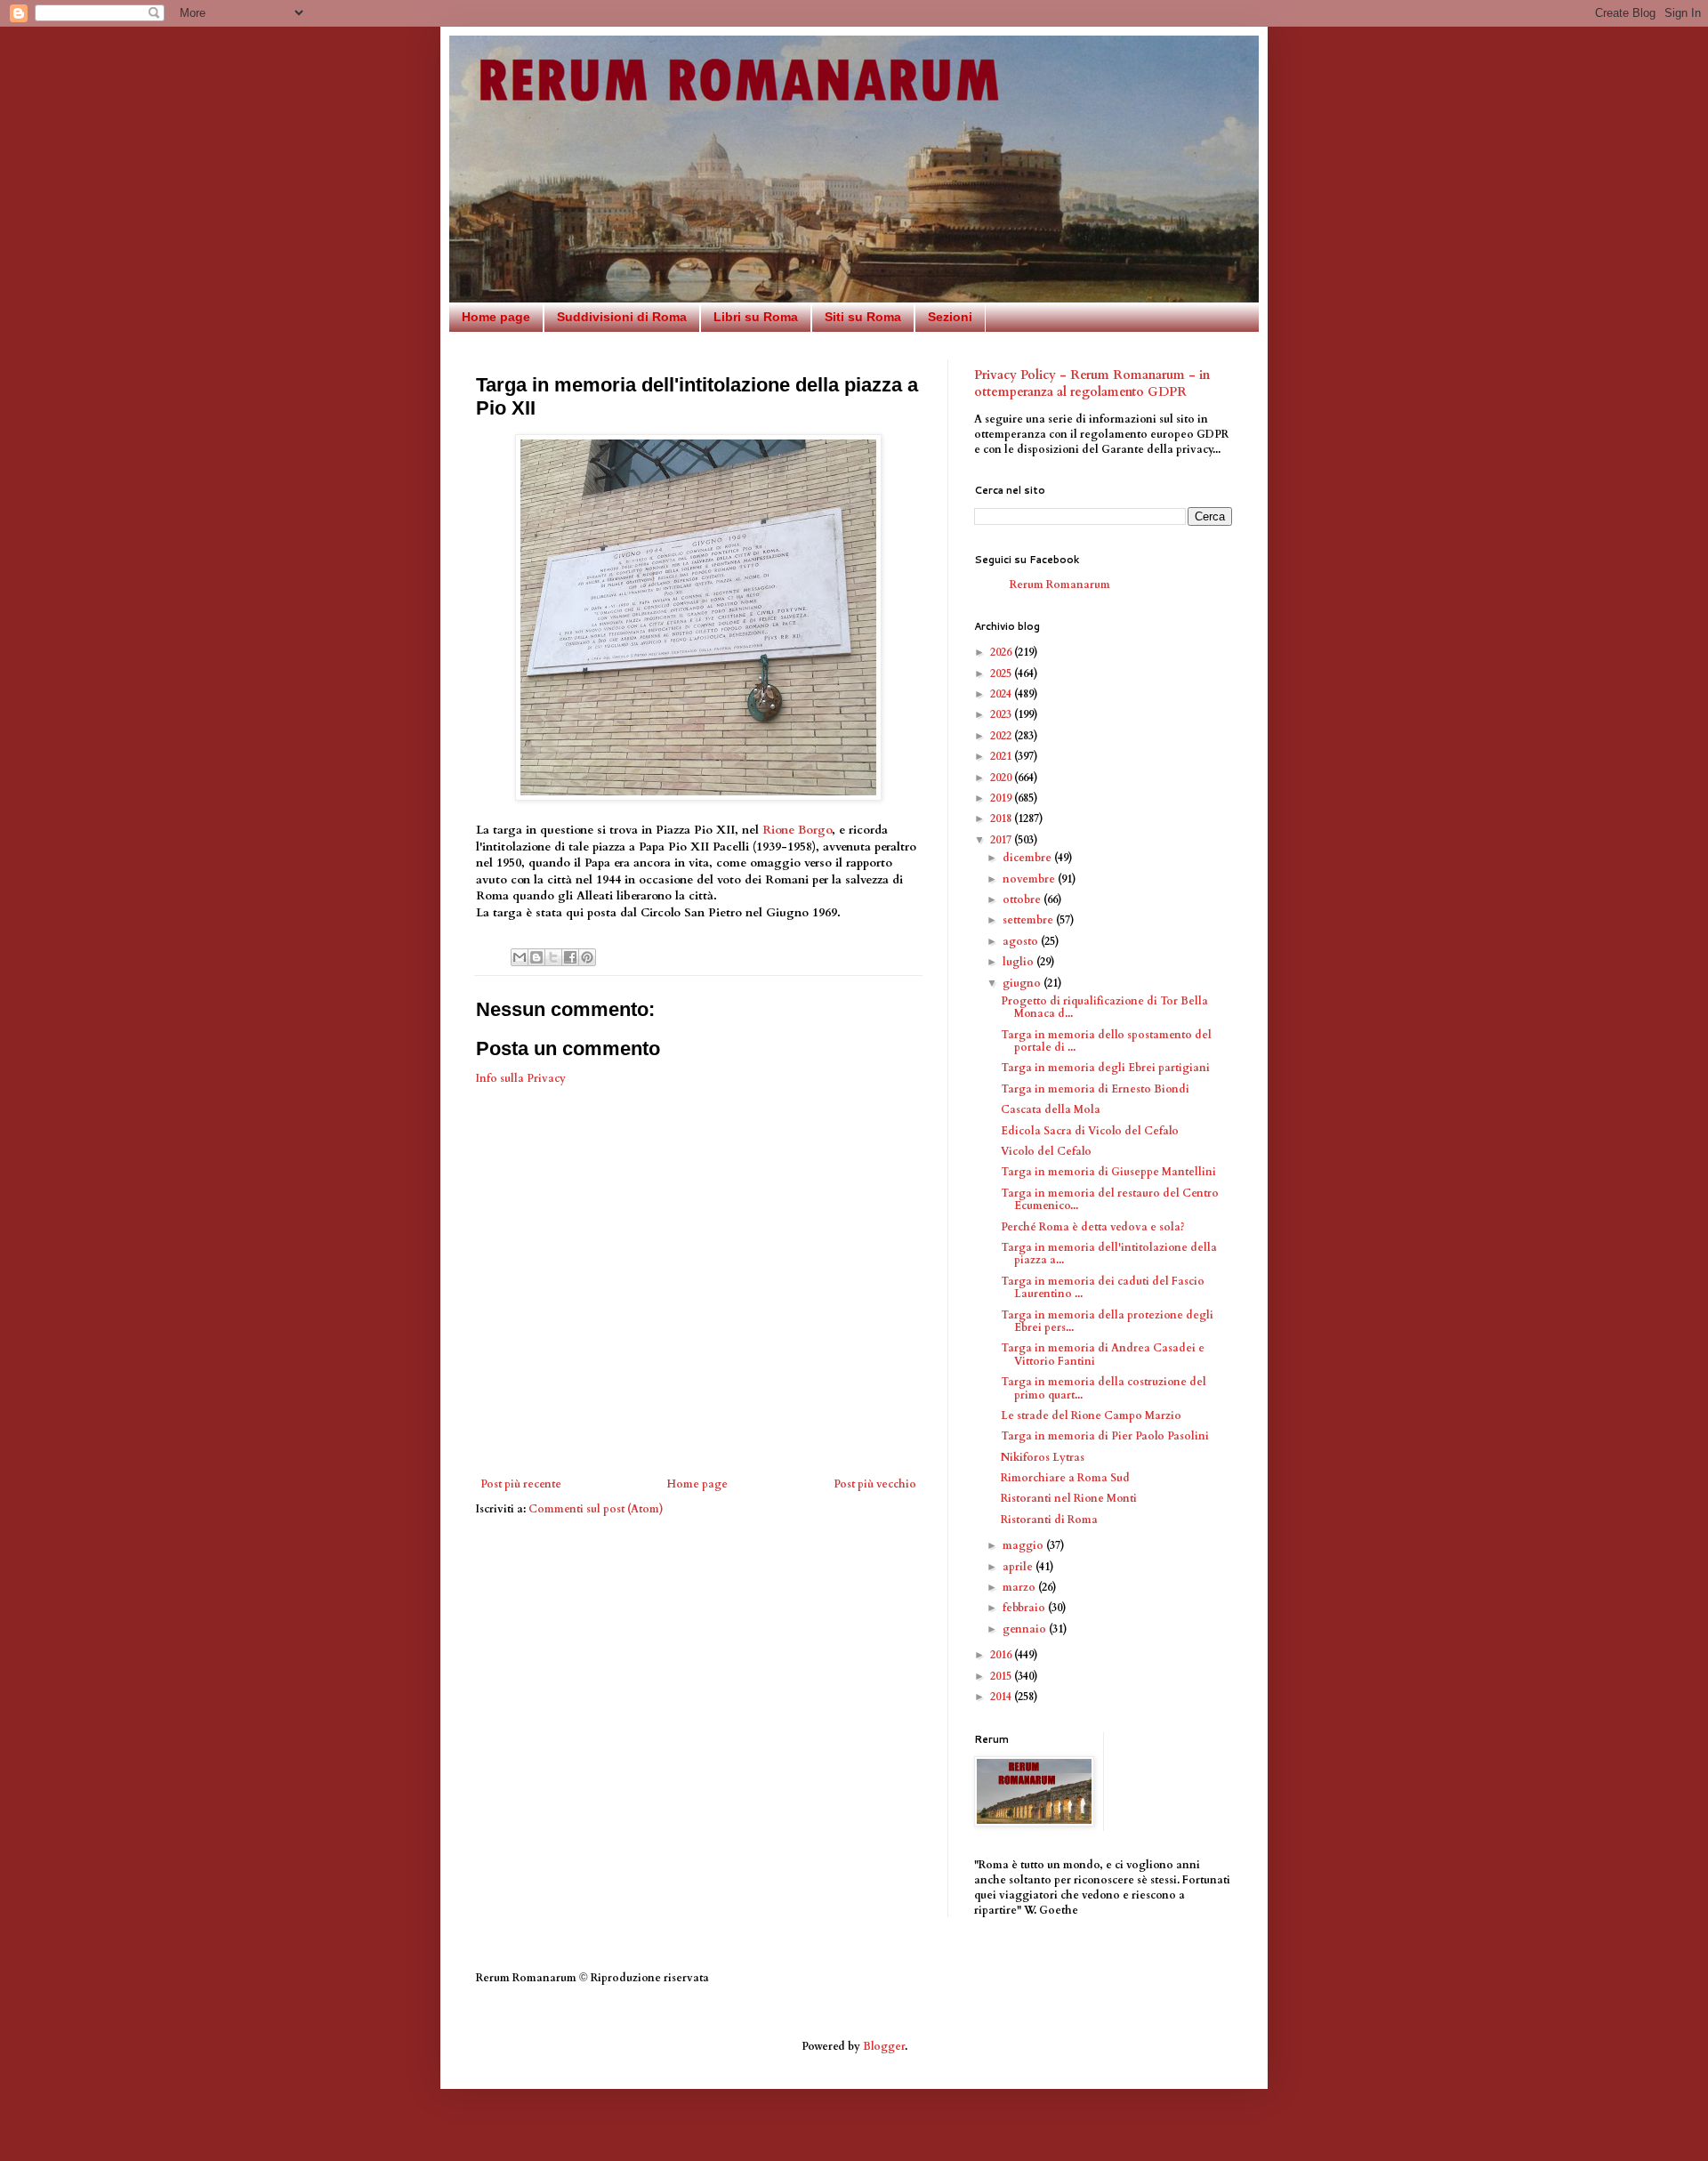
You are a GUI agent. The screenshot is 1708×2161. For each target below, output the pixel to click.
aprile (1019, 1567)
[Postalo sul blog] (536, 957)
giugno (1023, 983)
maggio (1024, 1545)
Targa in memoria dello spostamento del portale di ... (1106, 1041)
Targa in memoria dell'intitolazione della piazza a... (1109, 1254)
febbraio (1025, 1608)
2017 (1002, 840)
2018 (1002, 818)
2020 (1002, 778)
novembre (1030, 879)
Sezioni (950, 317)
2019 (1002, 798)
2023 (1002, 714)
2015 (1002, 1676)
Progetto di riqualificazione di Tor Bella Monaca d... (1104, 1007)
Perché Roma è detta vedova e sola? (1093, 1227)
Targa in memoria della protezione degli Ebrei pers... (1107, 1321)
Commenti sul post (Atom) (596, 1509)
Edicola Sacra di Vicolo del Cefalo (1090, 1131)
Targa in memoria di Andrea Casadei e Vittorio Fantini (1103, 1354)
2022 (1002, 736)
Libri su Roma (756, 317)
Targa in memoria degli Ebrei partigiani (1105, 1068)
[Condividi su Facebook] (570, 957)
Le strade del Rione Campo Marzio (1091, 1415)
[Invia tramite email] (520, 957)
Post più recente (521, 1484)
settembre (1029, 920)
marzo (1020, 1587)
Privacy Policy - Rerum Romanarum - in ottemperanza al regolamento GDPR (1092, 384)
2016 (1002, 1655)
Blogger (884, 2046)
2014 (1002, 1697)
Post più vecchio (875, 1484)
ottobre (1023, 899)
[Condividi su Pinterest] (587, 957)
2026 (1002, 652)
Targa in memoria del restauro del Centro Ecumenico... (1110, 1199)
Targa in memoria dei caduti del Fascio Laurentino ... (1103, 1287)
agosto (1022, 941)
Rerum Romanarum (1060, 585)
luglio (1019, 962)
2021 (1002, 756)
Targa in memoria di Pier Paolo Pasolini (1105, 1436)
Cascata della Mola (1051, 1109)
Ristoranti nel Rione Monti (1069, 1498)
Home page (496, 317)
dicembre (1028, 858)
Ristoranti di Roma (1049, 1520)
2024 (1002, 694)
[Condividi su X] (553, 957)
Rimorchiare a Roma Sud (1065, 1478)
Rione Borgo (797, 830)
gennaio (1026, 1629)
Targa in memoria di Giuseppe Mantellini (1108, 1172)
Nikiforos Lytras (1043, 1457)
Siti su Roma (863, 317)
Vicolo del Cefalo (1046, 1151)
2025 (1002, 673)
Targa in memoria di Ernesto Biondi (1095, 1089)
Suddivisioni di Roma (622, 317)
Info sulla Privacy (521, 1078)
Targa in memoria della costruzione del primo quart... (1104, 1388)
